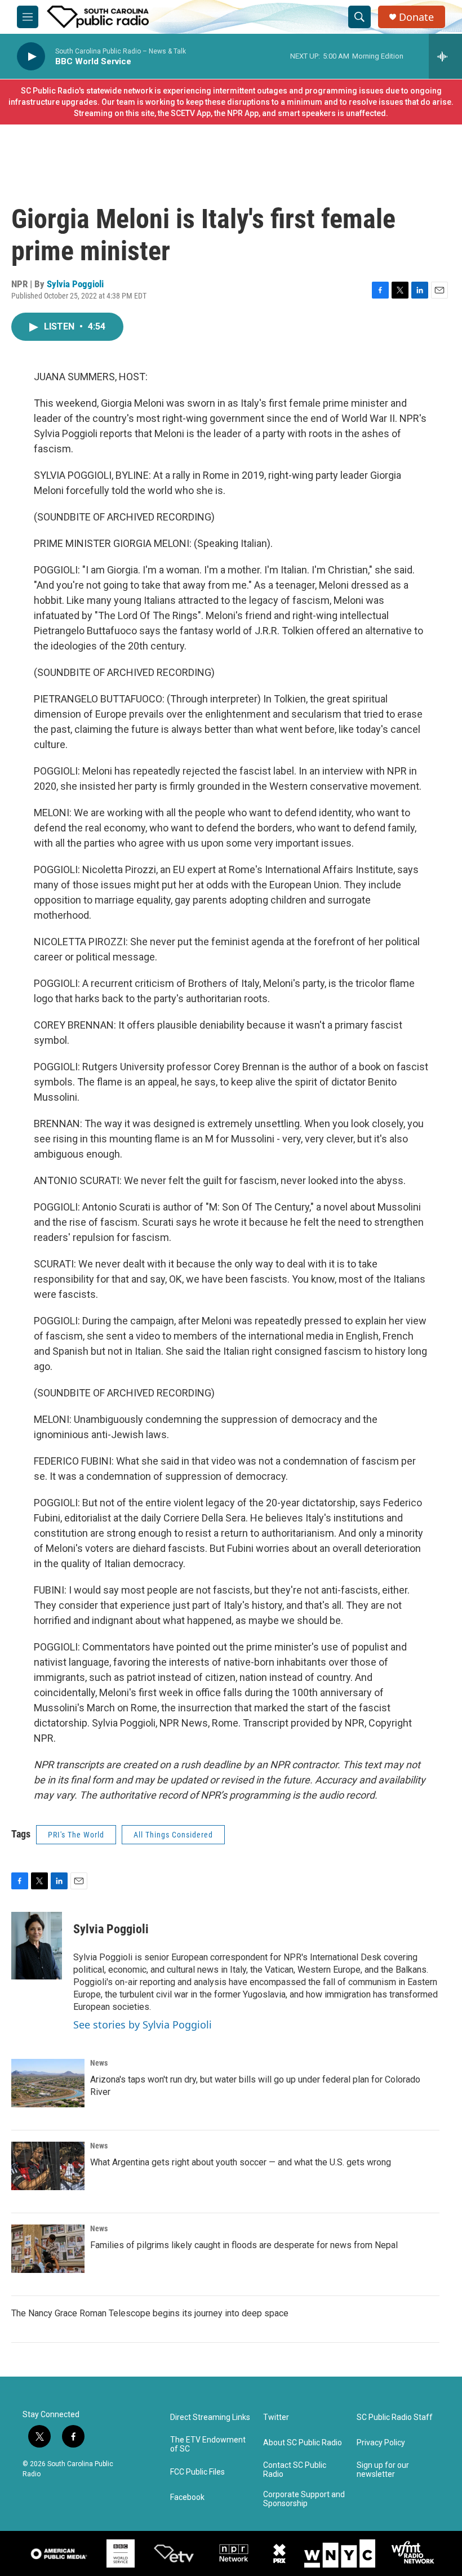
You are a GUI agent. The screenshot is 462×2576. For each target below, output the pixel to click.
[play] (31, 57)
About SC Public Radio (303, 2443)
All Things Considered (173, 1835)
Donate (416, 17)
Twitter (276, 2417)
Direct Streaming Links (210, 2417)
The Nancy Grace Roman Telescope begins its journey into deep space (150, 2313)
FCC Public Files (197, 2472)
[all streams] (445, 56)
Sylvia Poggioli (75, 284)
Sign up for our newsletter (383, 2470)
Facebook (187, 2497)
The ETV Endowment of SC (208, 2444)
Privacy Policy (381, 2443)
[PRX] (279, 2553)
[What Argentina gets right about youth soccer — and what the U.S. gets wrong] (48, 2166)
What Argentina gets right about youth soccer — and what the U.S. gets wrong (241, 2162)
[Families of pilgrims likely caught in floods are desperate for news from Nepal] (48, 2249)
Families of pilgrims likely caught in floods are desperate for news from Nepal (244, 2245)
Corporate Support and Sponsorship (304, 2499)
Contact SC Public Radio (295, 2470)
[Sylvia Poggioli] (37, 1946)
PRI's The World (76, 1835)
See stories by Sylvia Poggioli (143, 2025)
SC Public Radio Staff (395, 2417)
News (99, 2063)
